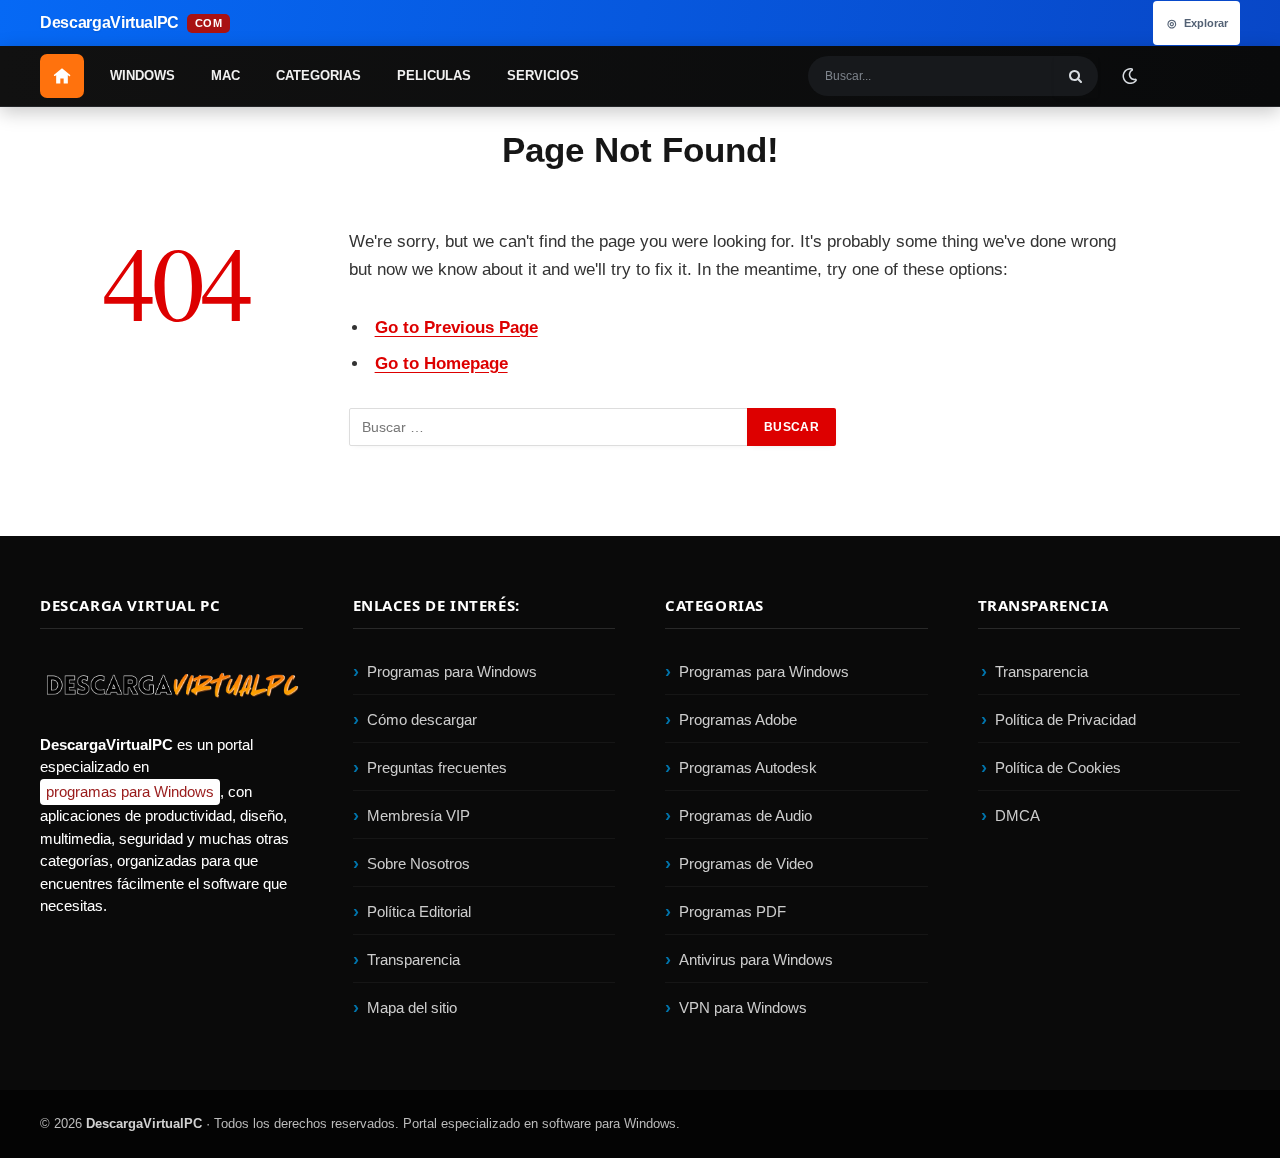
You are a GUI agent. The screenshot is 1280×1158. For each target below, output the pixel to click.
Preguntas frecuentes (437, 767)
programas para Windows (130, 791)
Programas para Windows (452, 671)
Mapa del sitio (412, 1007)
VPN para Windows (743, 1007)
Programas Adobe (738, 719)
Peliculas (434, 75)
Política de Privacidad (1065, 719)
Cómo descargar (422, 719)
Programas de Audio (745, 815)
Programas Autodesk (748, 767)
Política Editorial (419, 911)
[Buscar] (1076, 76)
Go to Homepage (441, 363)
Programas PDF (732, 911)
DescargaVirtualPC (144, 1123)
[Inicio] (62, 76)
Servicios (543, 75)
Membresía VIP (418, 815)
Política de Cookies (1058, 767)
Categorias (318, 75)
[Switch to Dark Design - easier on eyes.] (1129, 75)
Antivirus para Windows (756, 959)
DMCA (1017, 815)
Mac (225, 75)
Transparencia (413, 959)
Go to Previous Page (456, 327)
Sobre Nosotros (418, 863)
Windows (142, 75)
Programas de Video (746, 863)
